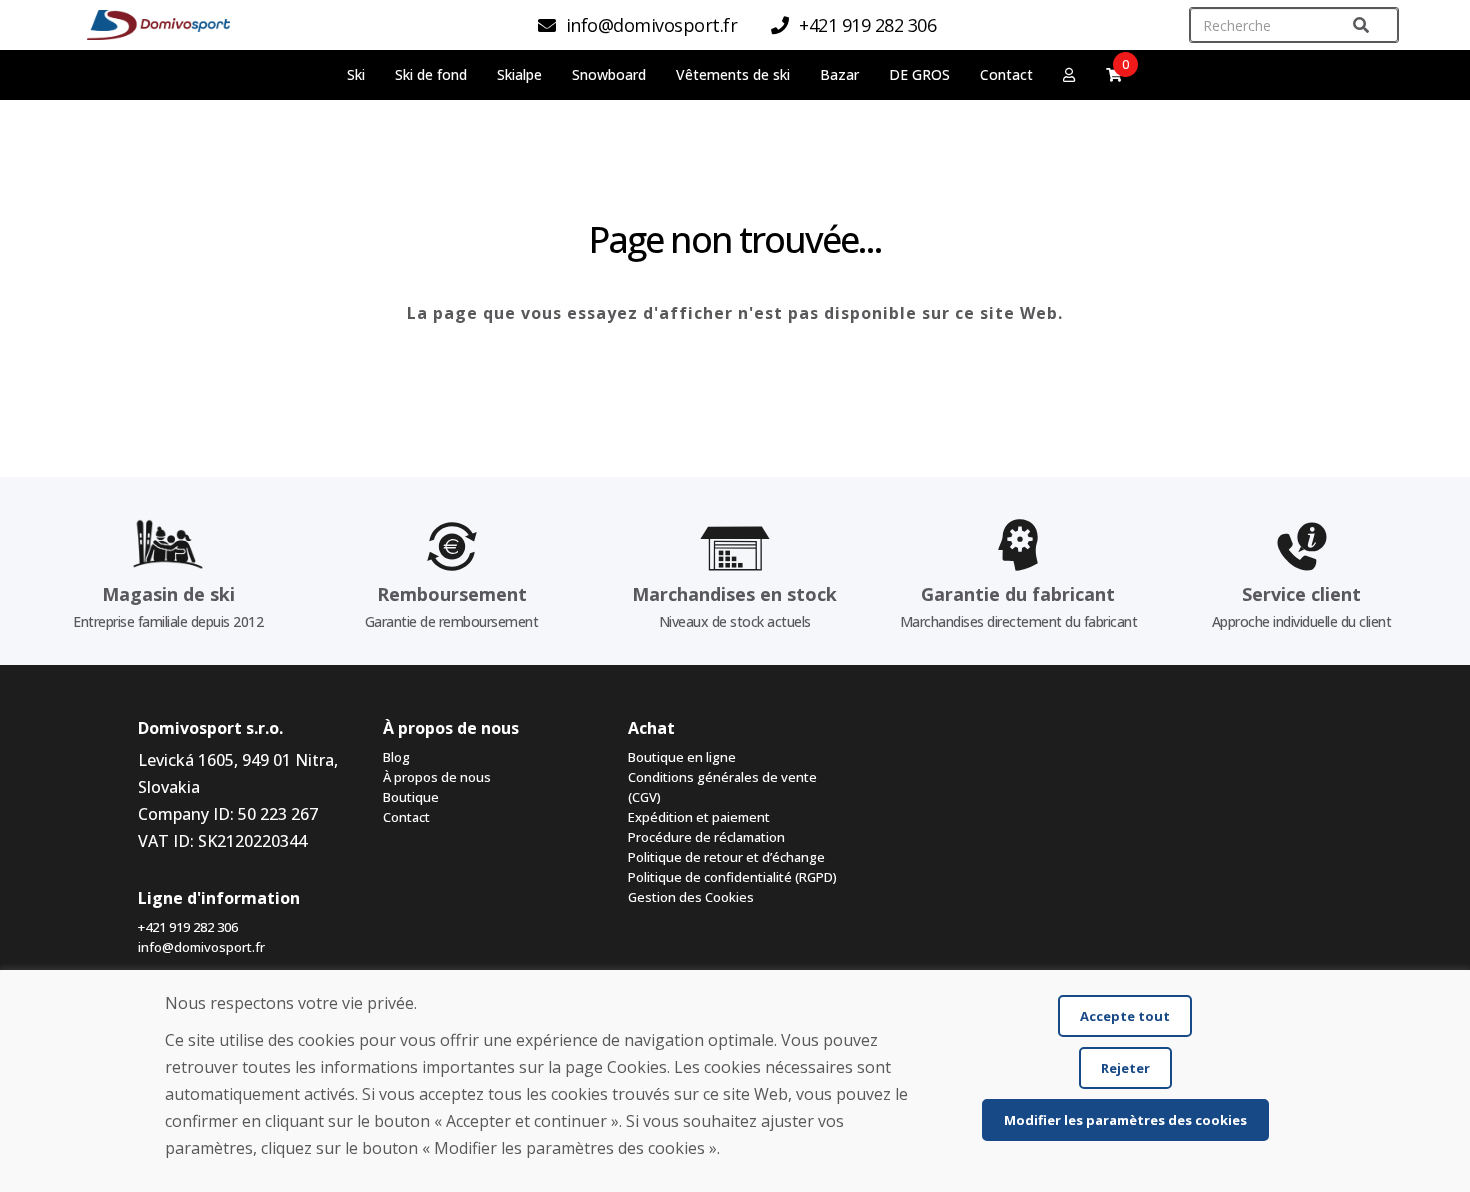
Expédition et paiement (699, 817)
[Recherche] (1361, 25)
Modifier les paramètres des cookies (1125, 1120)
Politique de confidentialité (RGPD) (732, 877)
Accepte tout (1125, 1016)
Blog (396, 757)
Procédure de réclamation (706, 837)
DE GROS (919, 74)
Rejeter (1125, 1068)
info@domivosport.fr (201, 947)
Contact (1006, 74)
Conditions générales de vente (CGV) (722, 787)
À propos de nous (437, 777)
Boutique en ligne (682, 757)
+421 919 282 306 (188, 927)
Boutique (411, 797)
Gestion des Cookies (691, 897)
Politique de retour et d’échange (726, 857)
